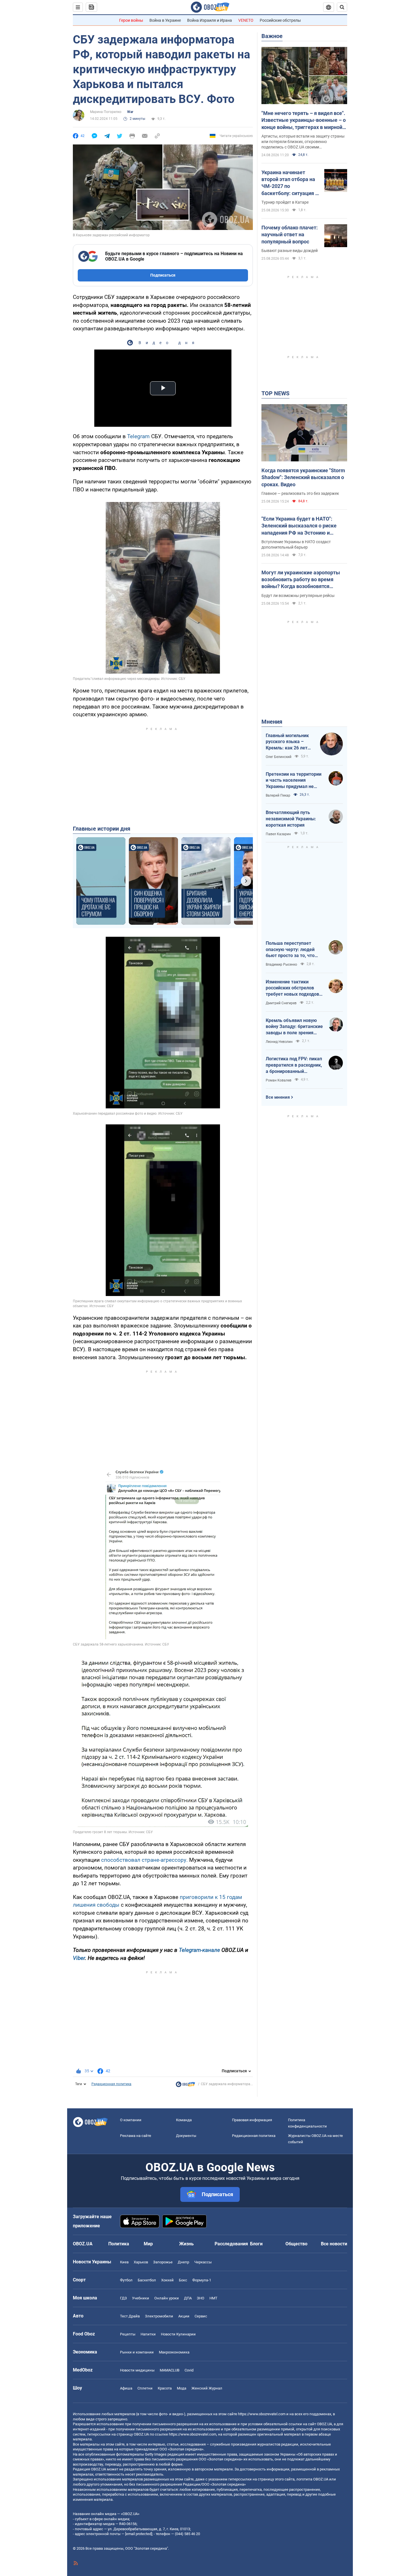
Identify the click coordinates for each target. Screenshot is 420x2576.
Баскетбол (147, 2280)
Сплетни (145, 2388)
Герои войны (131, 20)
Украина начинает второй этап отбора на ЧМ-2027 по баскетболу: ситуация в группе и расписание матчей (290, 183)
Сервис (201, 2316)
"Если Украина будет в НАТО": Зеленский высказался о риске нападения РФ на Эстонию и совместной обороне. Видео (299, 526)
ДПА (188, 2298)
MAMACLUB (170, 2370)
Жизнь (186, 2244)
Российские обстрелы (280, 20)
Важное (272, 36)
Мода (182, 2388)
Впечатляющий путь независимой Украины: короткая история (291, 819)
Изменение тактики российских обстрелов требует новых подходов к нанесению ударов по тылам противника (294, 988)
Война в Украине (165, 20)
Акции (184, 2316)
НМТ (213, 2298)
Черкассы (203, 2262)
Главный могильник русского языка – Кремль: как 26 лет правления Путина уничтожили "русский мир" (289, 742)
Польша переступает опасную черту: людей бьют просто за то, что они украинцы (290, 950)
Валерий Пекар (278, 795)
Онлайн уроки (167, 2298)
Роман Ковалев (279, 1080)
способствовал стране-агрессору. (144, 1860)
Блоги (256, 2244)
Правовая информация (252, 2120)
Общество (296, 2244)
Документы (186, 2136)
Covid (189, 2370)
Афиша (126, 2388)
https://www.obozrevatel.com (262, 2414)
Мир (148, 2244)
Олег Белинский (279, 757)
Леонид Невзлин (279, 1042)
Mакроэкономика (174, 2352)
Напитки (148, 2334)
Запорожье (163, 2262)
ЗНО (201, 2298)
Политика (119, 2244)
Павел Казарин (278, 834)
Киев (124, 2262)
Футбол (126, 2280)
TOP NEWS (275, 393)
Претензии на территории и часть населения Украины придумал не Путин (294, 781)
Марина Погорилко (106, 112)
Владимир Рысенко (281, 964)
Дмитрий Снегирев (281, 1003)
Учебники (141, 2298)
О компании (131, 2120)
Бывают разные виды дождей (290, 251)
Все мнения (278, 1097)
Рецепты (128, 2334)
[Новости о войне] (185, 2086)
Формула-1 (202, 2280)
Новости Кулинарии (178, 2334)
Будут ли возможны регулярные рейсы (298, 596)
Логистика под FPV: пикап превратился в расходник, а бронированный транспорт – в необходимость (294, 1065)
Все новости (334, 2244)
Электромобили (159, 2316)
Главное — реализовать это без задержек (300, 493)
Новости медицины (137, 2370)
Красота (165, 2388)
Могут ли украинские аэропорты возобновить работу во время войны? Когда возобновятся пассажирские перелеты (301, 580)
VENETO (246, 20)
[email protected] (139, 2534)
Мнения (272, 722)
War (130, 112)
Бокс (183, 2280)
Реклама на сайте (136, 2136)
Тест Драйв (130, 2316)
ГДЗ (123, 2298)
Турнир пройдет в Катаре (285, 202)
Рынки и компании (137, 2352)
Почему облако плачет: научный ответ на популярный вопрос (290, 235)
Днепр (183, 2262)
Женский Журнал (207, 2388)
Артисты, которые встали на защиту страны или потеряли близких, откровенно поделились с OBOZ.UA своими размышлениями (303, 142)
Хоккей (167, 2280)
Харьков (141, 2262)
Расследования (231, 2244)
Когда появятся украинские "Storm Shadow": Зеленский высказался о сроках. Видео (303, 477)
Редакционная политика (111, 2084)
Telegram (138, 436)
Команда (184, 2120)
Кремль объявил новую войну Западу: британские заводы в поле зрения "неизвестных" (294, 1027)
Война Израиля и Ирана (210, 20)
